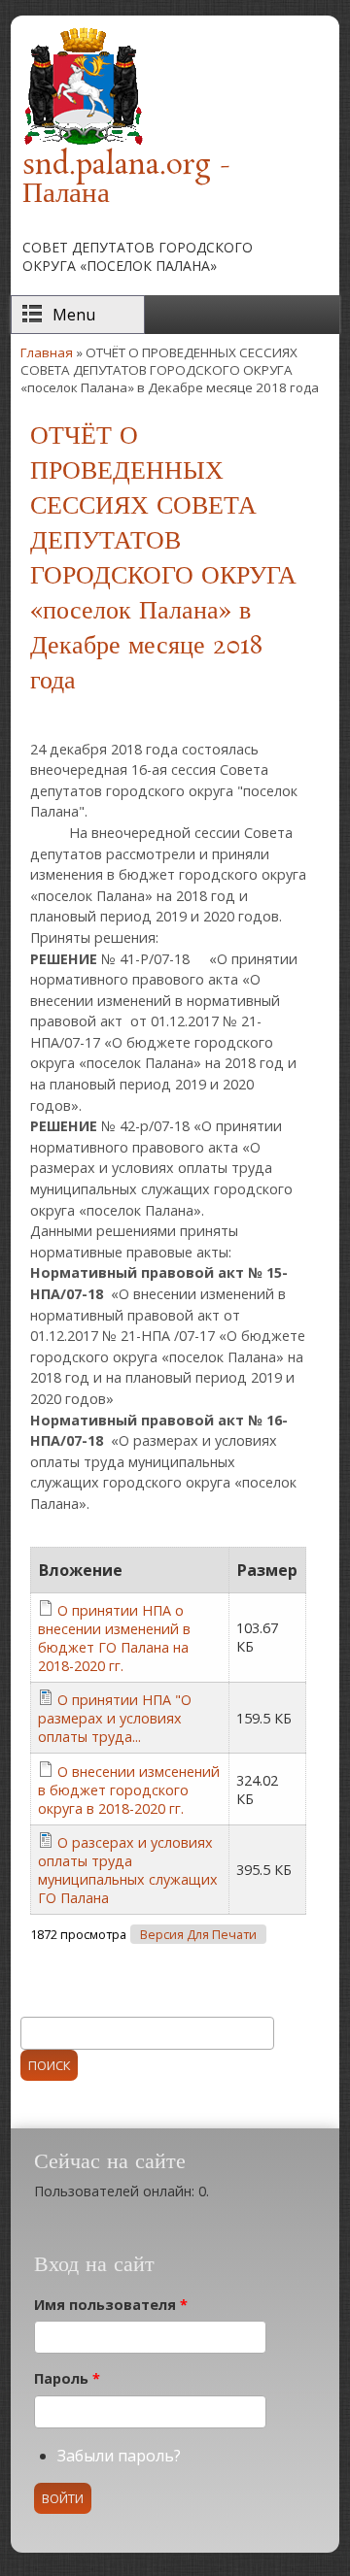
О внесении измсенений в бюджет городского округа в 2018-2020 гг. (129, 1790)
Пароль (67, 2378)
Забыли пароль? (119, 2456)
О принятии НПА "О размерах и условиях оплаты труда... (115, 1718)
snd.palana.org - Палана (126, 180)
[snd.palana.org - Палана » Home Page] (83, 142)
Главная (47, 352)
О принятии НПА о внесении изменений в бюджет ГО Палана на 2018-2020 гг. (114, 1638)
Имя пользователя (111, 2305)
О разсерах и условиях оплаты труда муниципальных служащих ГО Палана (128, 1870)
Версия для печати (198, 1935)
